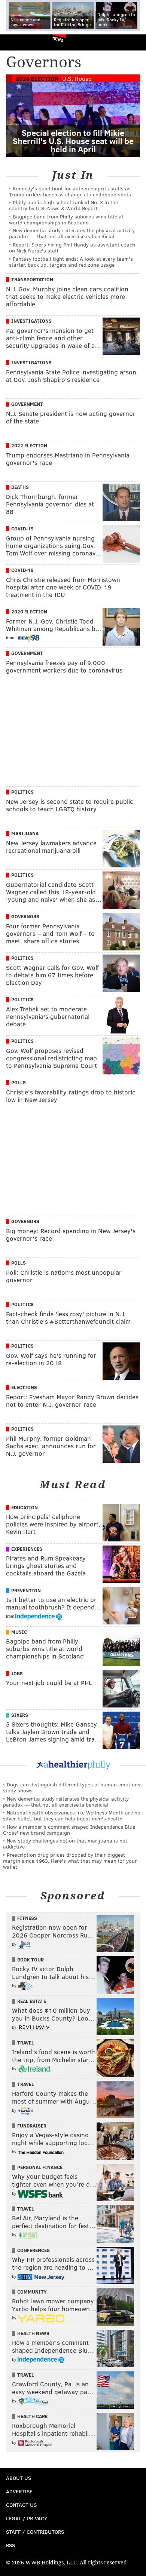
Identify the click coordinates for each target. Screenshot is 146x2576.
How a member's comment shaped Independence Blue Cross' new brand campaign (69, 1830)
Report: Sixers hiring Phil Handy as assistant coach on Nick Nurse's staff (72, 247)
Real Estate (32, 2001)
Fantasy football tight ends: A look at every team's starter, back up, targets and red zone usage (71, 262)
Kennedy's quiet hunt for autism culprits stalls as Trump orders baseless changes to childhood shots (70, 191)
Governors (25, 916)
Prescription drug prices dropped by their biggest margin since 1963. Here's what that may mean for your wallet (70, 1861)
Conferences (34, 2250)
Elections (24, 1387)
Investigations (31, 321)
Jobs (17, 1673)
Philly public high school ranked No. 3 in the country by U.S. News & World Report (63, 205)
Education (25, 1507)
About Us (19, 2478)
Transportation (32, 279)
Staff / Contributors (35, 2532)
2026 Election (37, 78)
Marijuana (25, 833)
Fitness (27, 1918)
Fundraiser (32, 2126)
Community (32, 2292)
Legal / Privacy (27, 2518)
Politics (22, 792)
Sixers (20, 1715)
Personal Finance (40, 2167)
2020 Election (29, 612)
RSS (10, 2545)
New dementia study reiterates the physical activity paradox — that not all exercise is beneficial (72, 233)
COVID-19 (22, 529)
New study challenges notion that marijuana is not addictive (65, 1843)
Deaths (20, 487)
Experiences (27, 1549)
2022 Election (29, 445)
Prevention (26, 1590)
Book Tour (31, 1960)
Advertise (19, 2491)
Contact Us (21, 2505)
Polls (19, 1082)
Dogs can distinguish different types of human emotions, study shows (72, 1787)
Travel (26, 2043)
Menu (134, 42)
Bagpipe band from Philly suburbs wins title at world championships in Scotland (66, 219)
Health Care (32, 2416)
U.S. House (77, 78)
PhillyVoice (18, 42)
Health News (33, 2333)
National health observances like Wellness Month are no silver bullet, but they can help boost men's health (72, 1815)
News (58, 39)
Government (27, 404)
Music (19, 1632)
